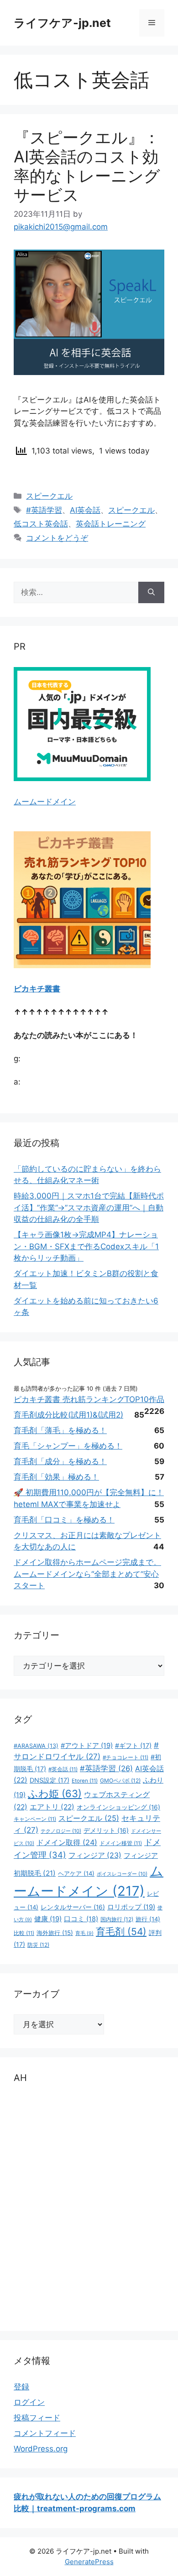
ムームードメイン (45, 802)
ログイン (29, 2402)
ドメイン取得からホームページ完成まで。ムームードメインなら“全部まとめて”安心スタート (87, 1574)
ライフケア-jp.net (62, 23)
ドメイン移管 (121, 1843)
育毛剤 (121, 1932)
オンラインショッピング (118, 1807)
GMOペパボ (120, 1781)
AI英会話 (85, 510)
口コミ (81, 1919)
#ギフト (133, 1745)
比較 (24, 1933)
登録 (21, 2387)
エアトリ (52, 1807)
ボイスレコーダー (122, 1874)
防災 (38, 1945)
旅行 (148, 1919)
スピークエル (49, 496)
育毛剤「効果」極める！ (56, 1477)
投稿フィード (37, 2418)
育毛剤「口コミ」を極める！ (64, 1520)
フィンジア (95, 1855)
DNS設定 (50, 1780)
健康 (48, 1919)
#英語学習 (44, 510)
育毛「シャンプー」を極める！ (68, 1446)
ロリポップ (131, 1907)
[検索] (151, 593)
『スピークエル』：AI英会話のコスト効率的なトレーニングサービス (87, 166)
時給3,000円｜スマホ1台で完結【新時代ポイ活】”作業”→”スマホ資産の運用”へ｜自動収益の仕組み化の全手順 (89, 1207)
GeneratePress (89, 2562)
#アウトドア (87, 1746)
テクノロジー (61, 1831)
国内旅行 (117, 1919)
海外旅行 (55, 1933)
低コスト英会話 (41, 524)
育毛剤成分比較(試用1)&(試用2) (68, 1415)
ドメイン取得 (67, 1842)
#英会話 (63, 1769)
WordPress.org (41, 2449)
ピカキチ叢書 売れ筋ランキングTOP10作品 (89, 1399)
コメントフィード (45, 2433)
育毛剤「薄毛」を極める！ (60, 1430)
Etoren (85, 1781)
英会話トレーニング (111, 524)
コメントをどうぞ (57, 538)
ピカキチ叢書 (37, 989)
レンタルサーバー (73, 1907)
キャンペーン (35, 1819)
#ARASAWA (36, 1746)
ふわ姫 (55, 1794)
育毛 (84, 1933)
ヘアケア (76, 1873)
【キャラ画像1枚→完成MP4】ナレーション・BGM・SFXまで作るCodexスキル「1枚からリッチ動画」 (86, 1246)
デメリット (106, 1830)
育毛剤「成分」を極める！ (60, 1461)
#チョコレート (126, 1757)
